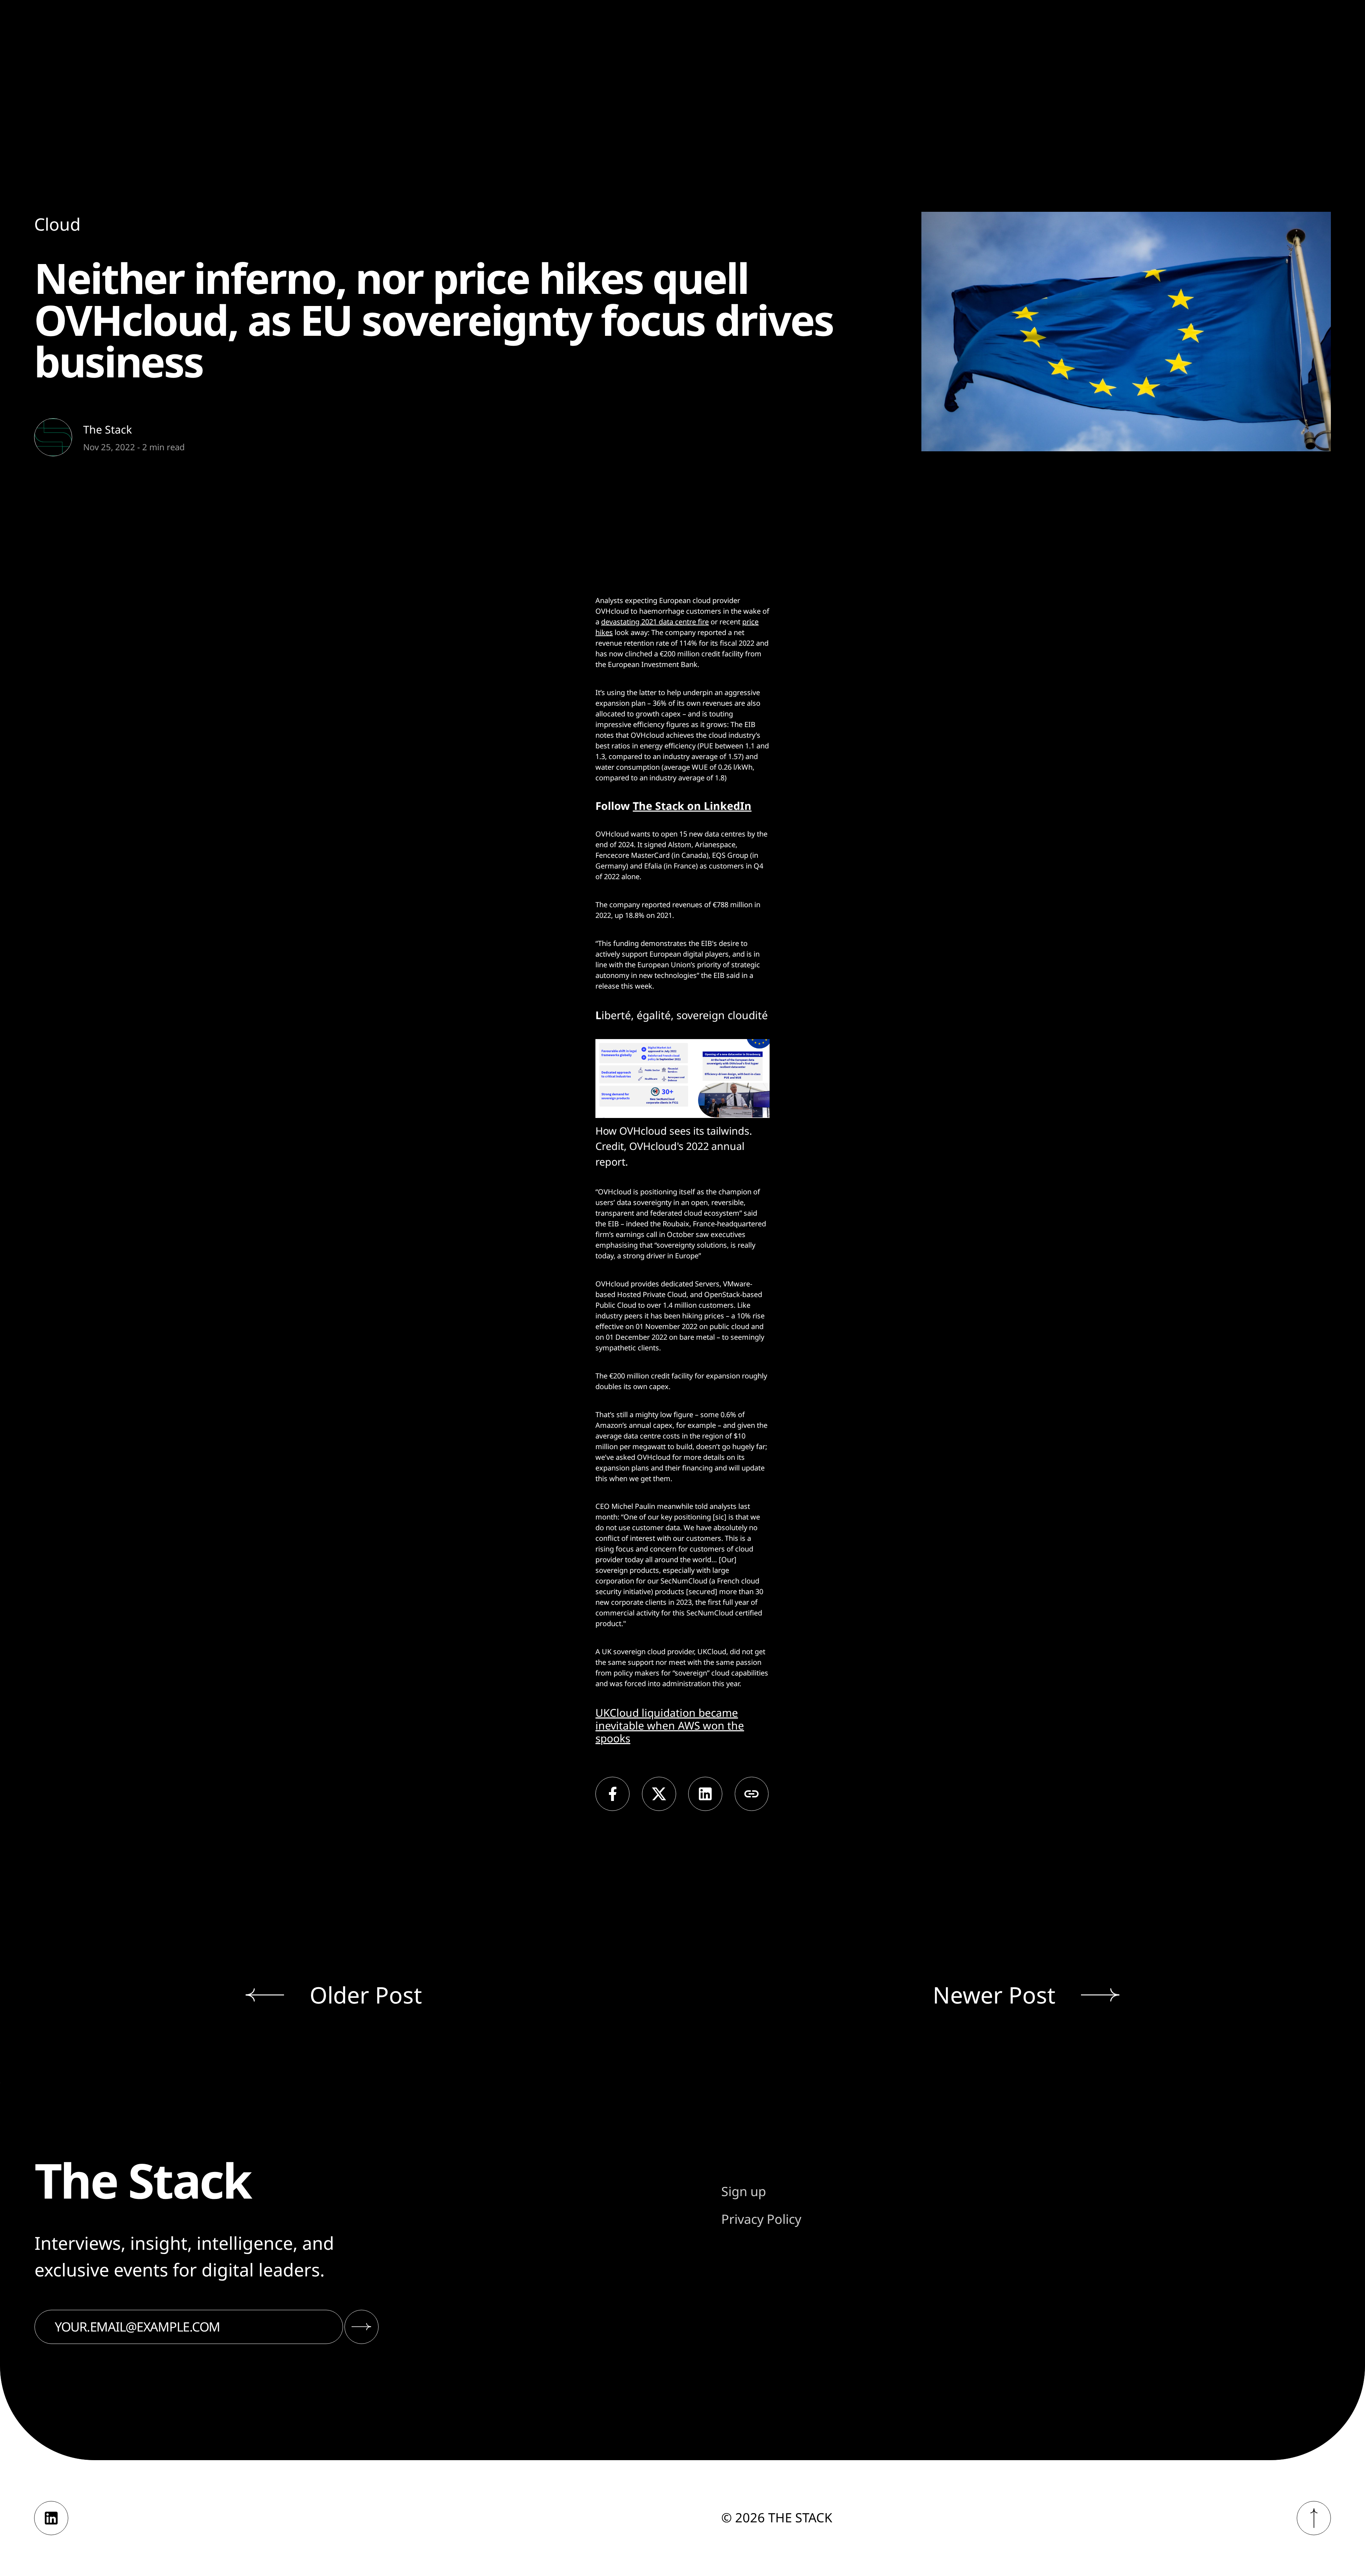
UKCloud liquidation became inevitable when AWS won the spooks (670, 1725)
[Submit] (362, 2327)
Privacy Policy (761, 2219)
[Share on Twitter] (659, 1794)
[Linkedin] (51, 2518)
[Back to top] (1314, 2518)
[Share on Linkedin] (705, 1794)
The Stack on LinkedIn (692, 806)
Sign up (744, 2191)
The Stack (108, 429)
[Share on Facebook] (612, 1794)
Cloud (57, 224)
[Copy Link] (752, 1794)
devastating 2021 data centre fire (655, 622)
